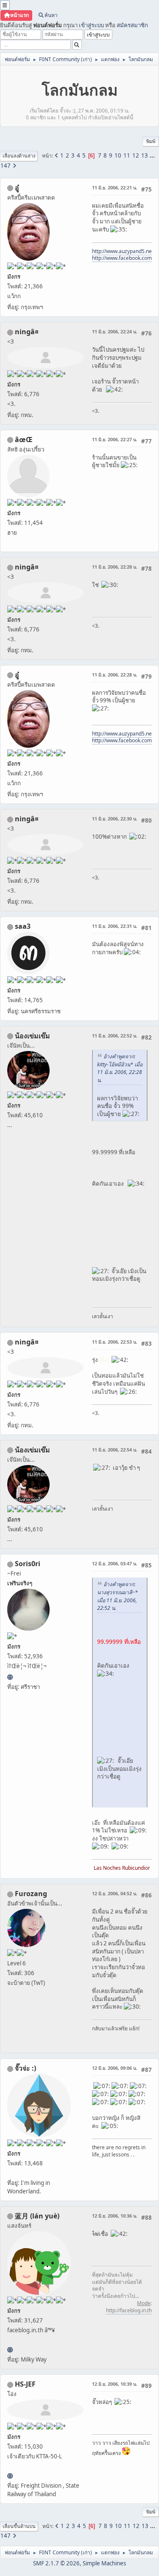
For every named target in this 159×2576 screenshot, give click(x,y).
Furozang (31, 1894)
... (152, 155)
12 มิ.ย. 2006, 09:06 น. (115, 2068)
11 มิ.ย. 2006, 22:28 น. (115, 567)
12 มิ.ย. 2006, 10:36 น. (115, 2216)
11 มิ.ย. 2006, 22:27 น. (115, 439)
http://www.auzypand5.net (123, 251)
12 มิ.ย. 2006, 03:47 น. (115, 1563)
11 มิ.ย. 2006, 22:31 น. (115, 926)
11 (127, 155)
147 (6, 166)
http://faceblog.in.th (129, 2310)
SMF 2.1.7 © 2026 (56, 2563)
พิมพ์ (151, 141)
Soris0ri (28, 1564)
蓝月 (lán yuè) (37, 2216)
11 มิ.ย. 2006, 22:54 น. (115, 1450)
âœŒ (24, 440)
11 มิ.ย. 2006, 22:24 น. (115, 331)
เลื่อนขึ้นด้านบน (19, 2526)
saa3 (23, 926)
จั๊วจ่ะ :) (25, 2068)
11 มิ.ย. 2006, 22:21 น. (115, 187)
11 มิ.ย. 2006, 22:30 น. (115, 819)
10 (118, 155)
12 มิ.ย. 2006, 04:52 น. (115, 1893)
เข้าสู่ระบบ (91, 25)
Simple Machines (104, 2563)
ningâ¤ (27, 332)
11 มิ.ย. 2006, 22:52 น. (115, 1036)
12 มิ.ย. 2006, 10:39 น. (115, 2384)
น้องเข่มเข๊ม (32, 1036)
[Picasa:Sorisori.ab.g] (10, 1677)
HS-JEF (25, 2384)
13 (145, 155)
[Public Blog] (10, 2350)
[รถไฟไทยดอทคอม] (10, 2476)
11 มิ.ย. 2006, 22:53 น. (115, 1342)
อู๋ (17, 188)
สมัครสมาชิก (132, 25)
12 (136, 155)
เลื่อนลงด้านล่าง (19, 156)
